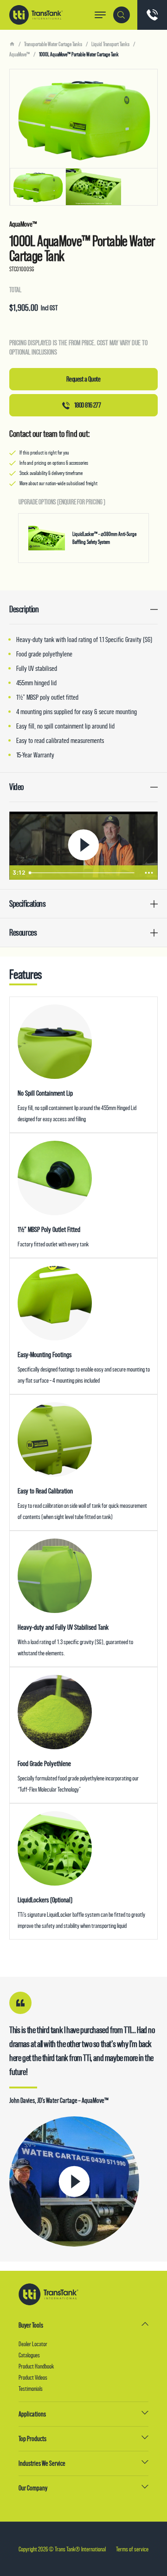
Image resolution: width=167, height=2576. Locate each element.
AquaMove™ (19, 54)
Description (24, 609)
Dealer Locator (33, 2344)
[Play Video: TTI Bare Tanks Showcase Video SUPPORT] (83, 845)
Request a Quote (83, 379)
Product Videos (33, 2377)
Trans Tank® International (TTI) (36, 15)
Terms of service (132, 2549)
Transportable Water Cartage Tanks (53, 44)
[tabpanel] (83, 137)
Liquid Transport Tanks (110, 44)
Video (16, 787)
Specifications (27, 904)
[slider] (83, 873)
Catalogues (29, 2355)
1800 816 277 (87, 405)
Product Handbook (36, 2366)
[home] (12, 44)
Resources (23, 933)
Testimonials (31, 2389)
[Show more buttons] (149, 873)
